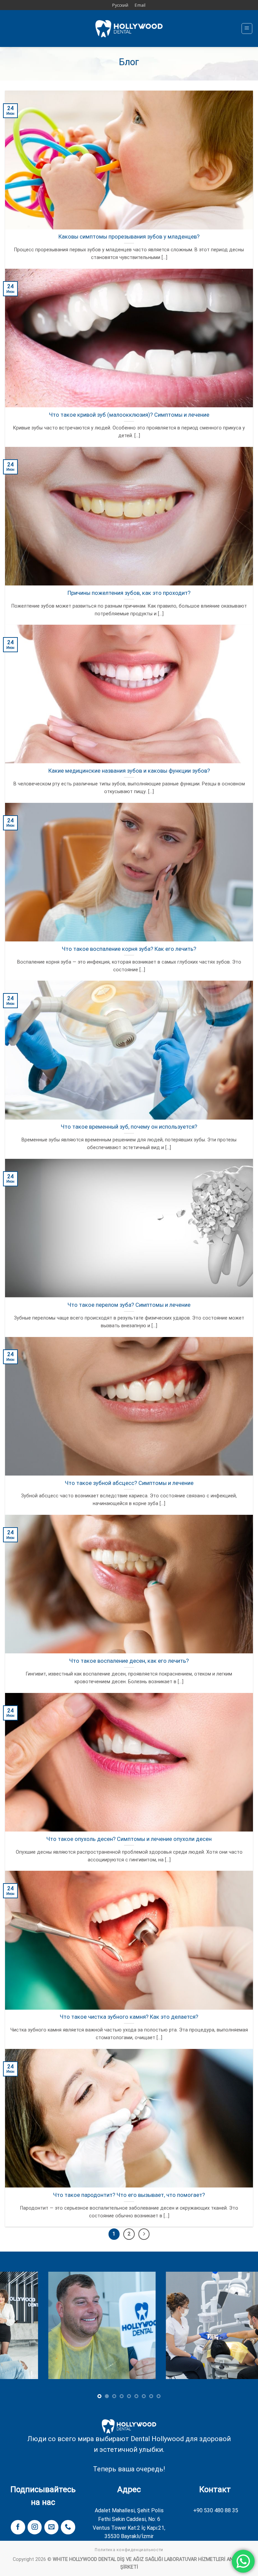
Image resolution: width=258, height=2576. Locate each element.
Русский (120, 5)
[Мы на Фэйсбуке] (18, 2527)
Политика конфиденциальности (129, 2550)
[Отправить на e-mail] (51, 2527)
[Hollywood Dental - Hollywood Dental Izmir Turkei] (129, 29)
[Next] (244, 2330)
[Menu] (247, 29)
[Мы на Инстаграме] (35, 2527)
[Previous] (14, 2330)
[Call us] (68, 2527)
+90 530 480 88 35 (216, 2510)
